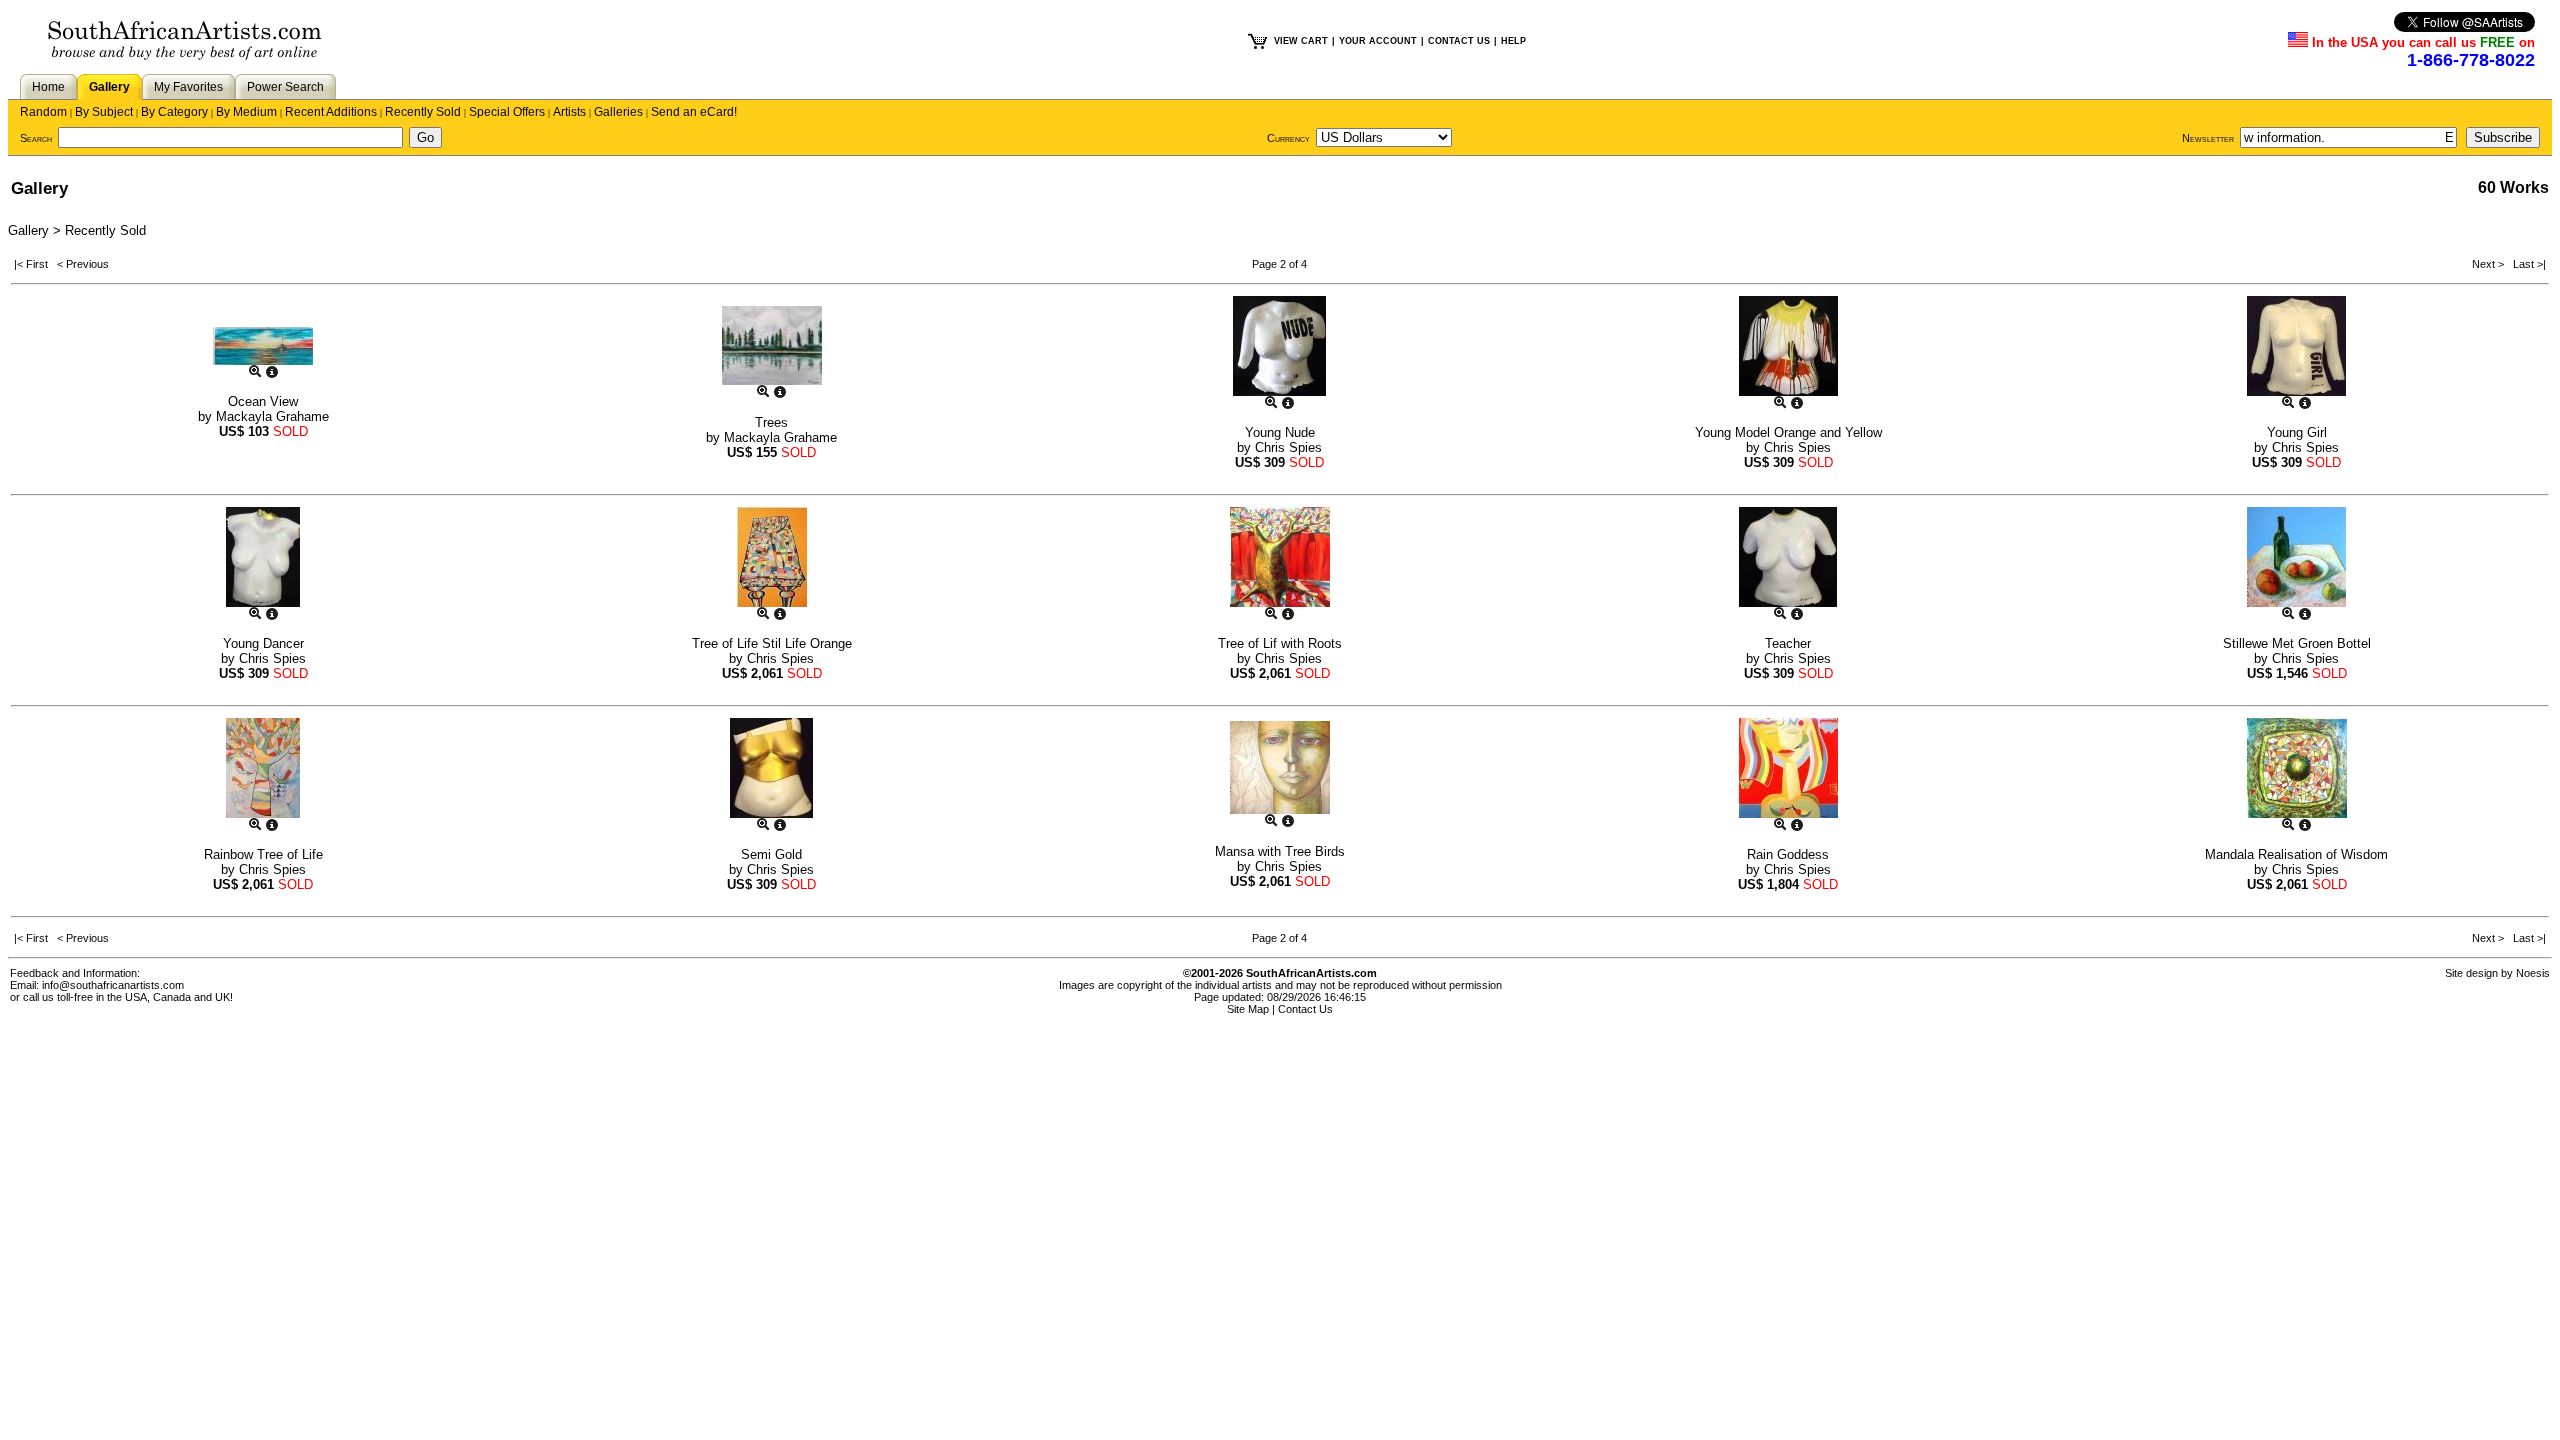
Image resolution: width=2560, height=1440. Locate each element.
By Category (174, 112)
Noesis (2533, 973)
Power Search (285, 87)
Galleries (618, 112)
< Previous (83, 264)
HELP (1513, 41)
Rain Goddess (1788, 854)
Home (48, 87)
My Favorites (188, 87)
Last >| (2526, 264)
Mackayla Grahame (272, 416)
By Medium (246, 112)
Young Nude (1280, 432)
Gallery (109, 87)
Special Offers (507, 112)
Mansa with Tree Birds (1280, 851)
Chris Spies (1288, 447)
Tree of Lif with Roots (1280, 643)
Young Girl (2297, 432)
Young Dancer (263, 643)
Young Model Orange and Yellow (1788, 432)
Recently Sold (423, 112)
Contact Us (1305, 1009)
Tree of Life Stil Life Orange (772, 643)
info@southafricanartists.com (113, 985)
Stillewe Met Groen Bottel (2297, 643)
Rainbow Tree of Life (263, 854)
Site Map (1248, 1009)
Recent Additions (331, 112)
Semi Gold (771, 854)
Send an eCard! (694, 112)
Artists (569, 112)
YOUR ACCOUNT (1378, 41)
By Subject (104, 112)
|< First (35, 264)
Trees (771, 422)
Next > (2489, 264)
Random (43, 112)
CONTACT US (1459, 41)
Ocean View (263, 401)
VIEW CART (1301, 41)
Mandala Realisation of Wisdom (2296, 854)
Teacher (1788, 643)
